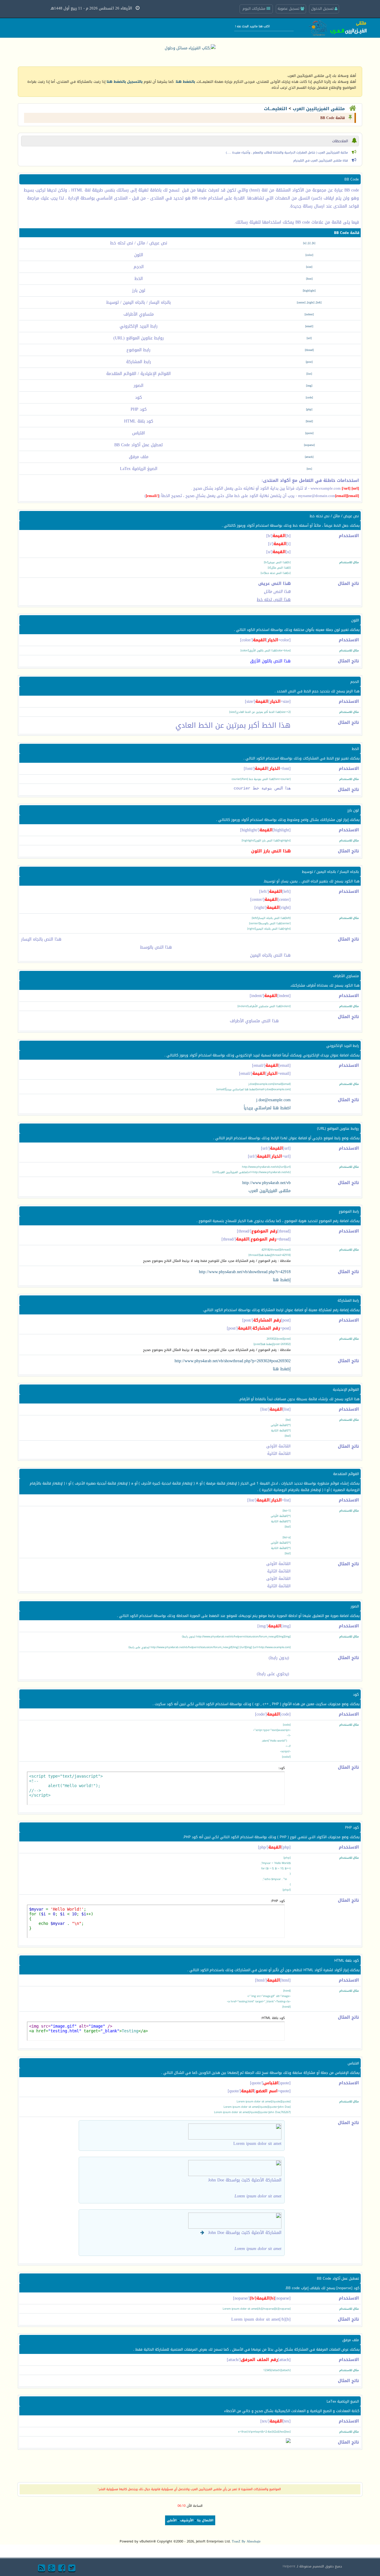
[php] (309, 409)
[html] (309, 421)
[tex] (309, 469)
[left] (319, 303)
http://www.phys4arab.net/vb (266, 1183)
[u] (305, 243)
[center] (301, 303)
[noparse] (309, 445)
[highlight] (309, 291)
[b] (314, 243)
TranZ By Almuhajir (246, 2541)
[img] (309, 386)
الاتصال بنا (205, 2520)
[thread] (309, 350)
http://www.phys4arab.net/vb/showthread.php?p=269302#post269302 (233, 1361)
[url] (309, 338)
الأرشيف (187, 2520)
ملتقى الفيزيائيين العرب (319, 109)
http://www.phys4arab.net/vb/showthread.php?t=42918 (245, 1272)
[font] (309, 279)
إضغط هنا (282, 1280)
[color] (309, 255)
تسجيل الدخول (323, 9)
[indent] (309, 314)
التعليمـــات (275, 109)
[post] (309, 362)
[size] (309, 267)
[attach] (309, 457)
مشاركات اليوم (255, 9)
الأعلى (172, 2520)
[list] (309, 374)
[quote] (309, 433)
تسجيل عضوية (289, 9)
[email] (309, 326)
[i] (309, 243)
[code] (309, 398)
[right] (311, 303)
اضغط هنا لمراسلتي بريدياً (267, 1108)
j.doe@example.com (273, 1100)
